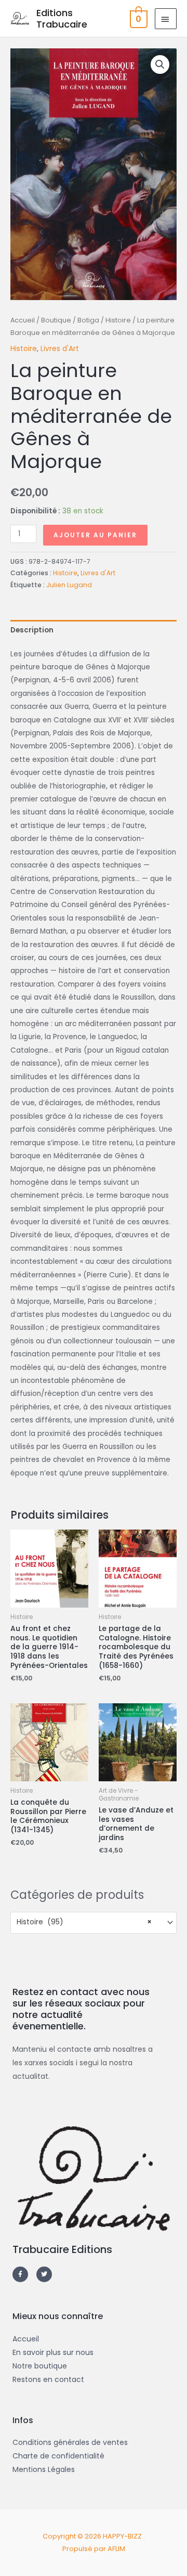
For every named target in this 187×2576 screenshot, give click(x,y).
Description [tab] (32, 630)
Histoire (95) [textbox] (84, 1922)
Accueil (23, 320)
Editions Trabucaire (62, 18)
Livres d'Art (60, 349)
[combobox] (94, 1923)
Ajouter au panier (95, 535)
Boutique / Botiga (70, 320)
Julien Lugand (69, 585)
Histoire (118, 320)
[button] (160, 64)
